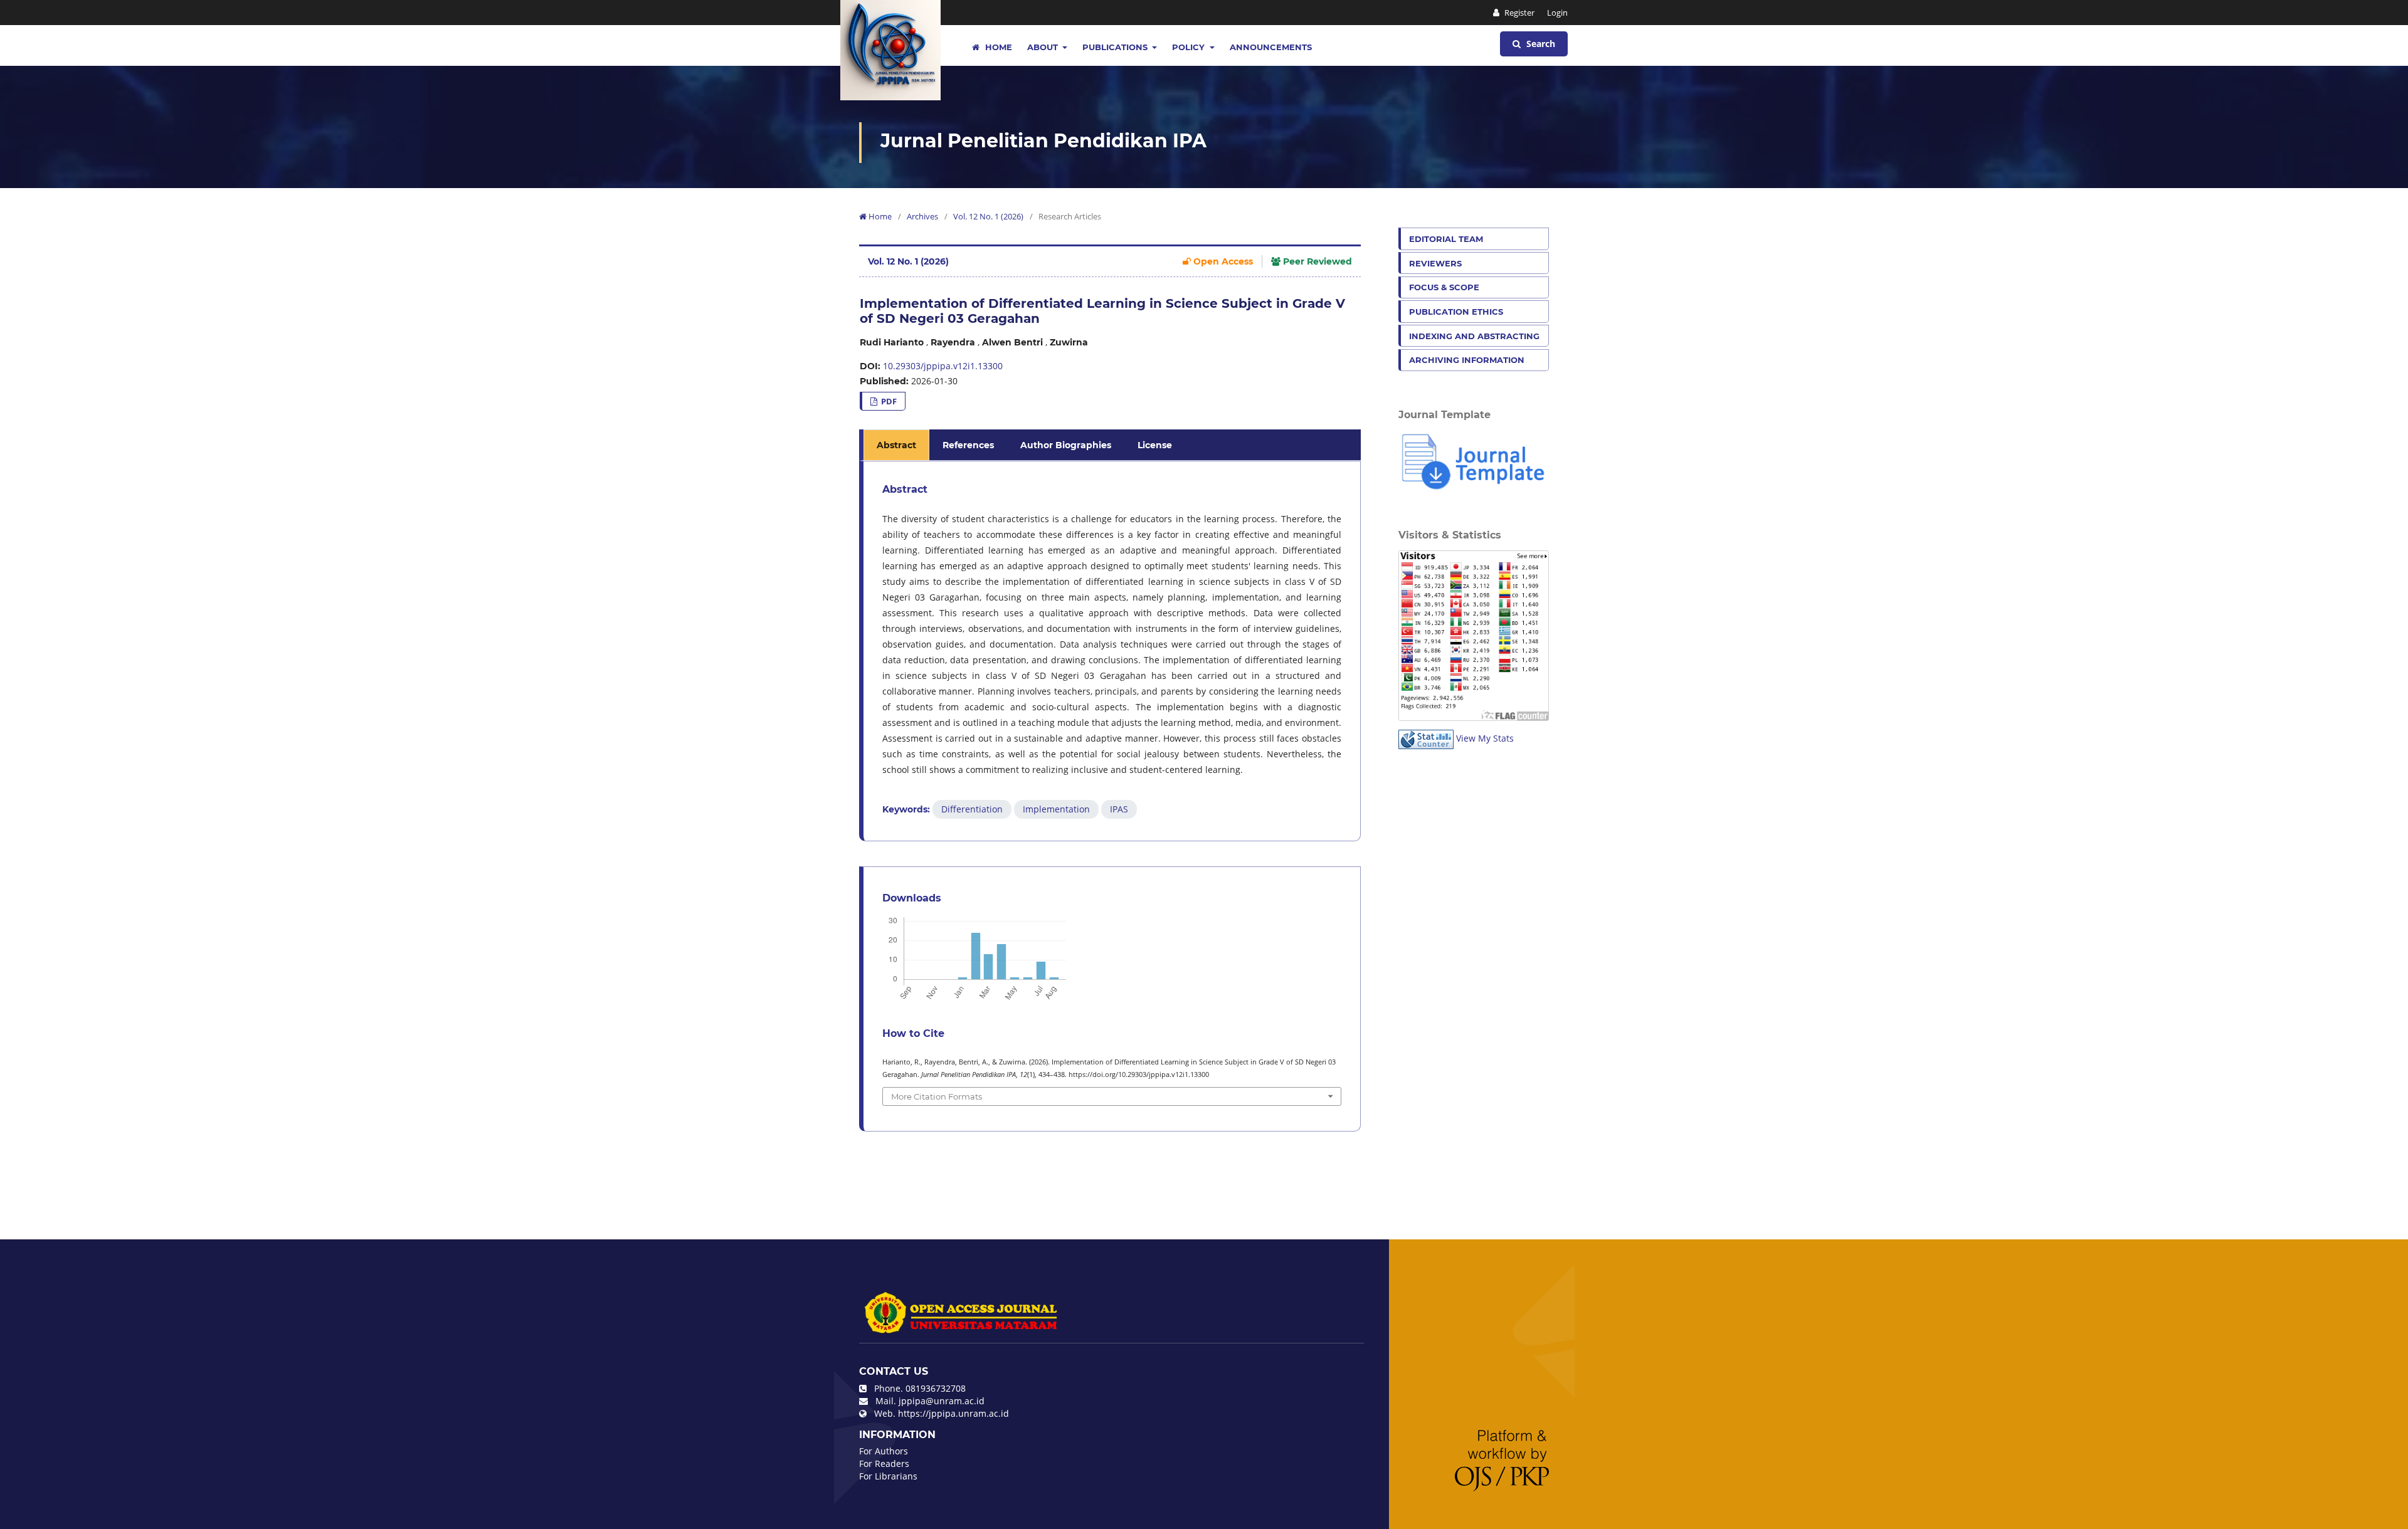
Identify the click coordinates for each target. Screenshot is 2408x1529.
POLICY (1190, 47)
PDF (888, 401)
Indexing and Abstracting (1474, 336)
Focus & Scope (1444, 287)
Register (1518, 13)
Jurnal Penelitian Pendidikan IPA (1043, 141)
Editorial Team (1446, 239)
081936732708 (936, 1388)
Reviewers (1435, 263)
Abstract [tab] (896, 445)
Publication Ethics (1456, 312)
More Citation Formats (937, 1096)
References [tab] (968, 445)
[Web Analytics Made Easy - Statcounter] (1426, 738)
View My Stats (1485, 738)
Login (1557, 13)
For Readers (884, 1463)
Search (1539, 44)
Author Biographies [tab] (1066, 445)
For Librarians (888, 1476)
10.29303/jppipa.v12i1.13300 (943, 366)
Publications (1116, 47)
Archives (922, 216)
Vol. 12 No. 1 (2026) (988, 216)
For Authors (884, 1451)
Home (997, 47)
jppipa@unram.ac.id (942, 1401)
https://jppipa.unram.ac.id (953, 1413)
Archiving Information (1467, 360)
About (1044, 47)
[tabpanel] (1112, 651)
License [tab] (1155, 445)
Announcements (1271, 47)
